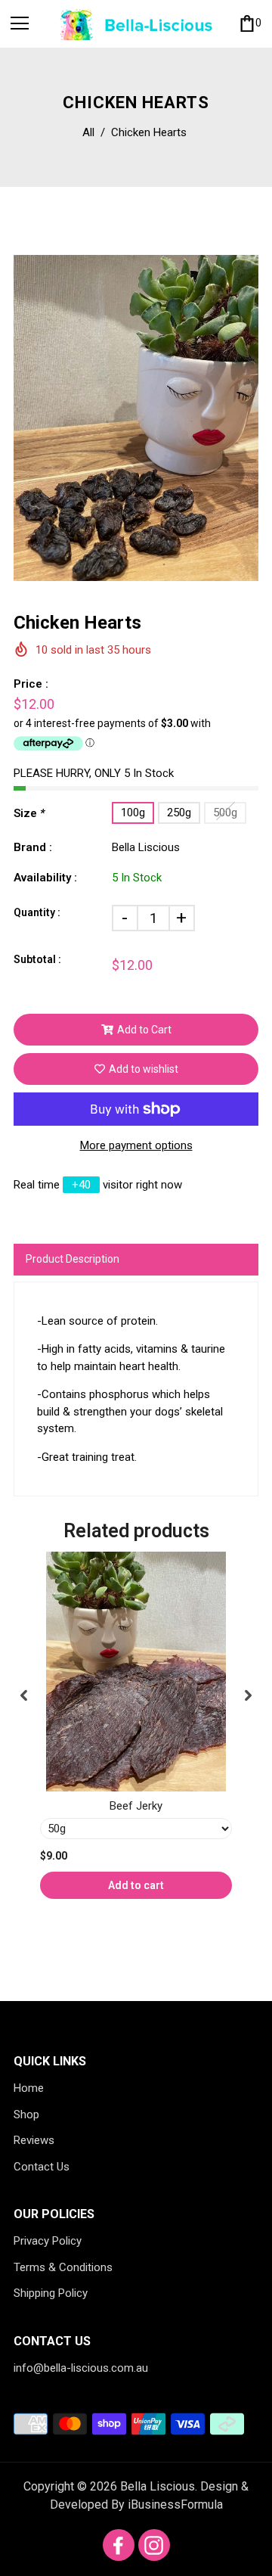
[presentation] (24, 1696)
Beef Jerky (136, 1806)
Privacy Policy (48, 2241)
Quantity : (37, 912)
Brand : (33, 847)
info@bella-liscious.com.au (81, 2368)
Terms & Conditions (63, 2267)
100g (133, 813)
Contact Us (42, 2167)
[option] (136, 418)
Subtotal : (37, 959)
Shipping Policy (51, 2293)
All (88, 132)
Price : (31, 684)
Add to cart (136, 1885)
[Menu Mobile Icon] (20, 23)
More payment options (136, 1145)
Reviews (34, 2140)
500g (225, 813)
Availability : (45, 878)
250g (179, 813)
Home (29, 2088)
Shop (26, 2115)
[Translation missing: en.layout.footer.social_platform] (119, 2545)
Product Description (73, 1259)
